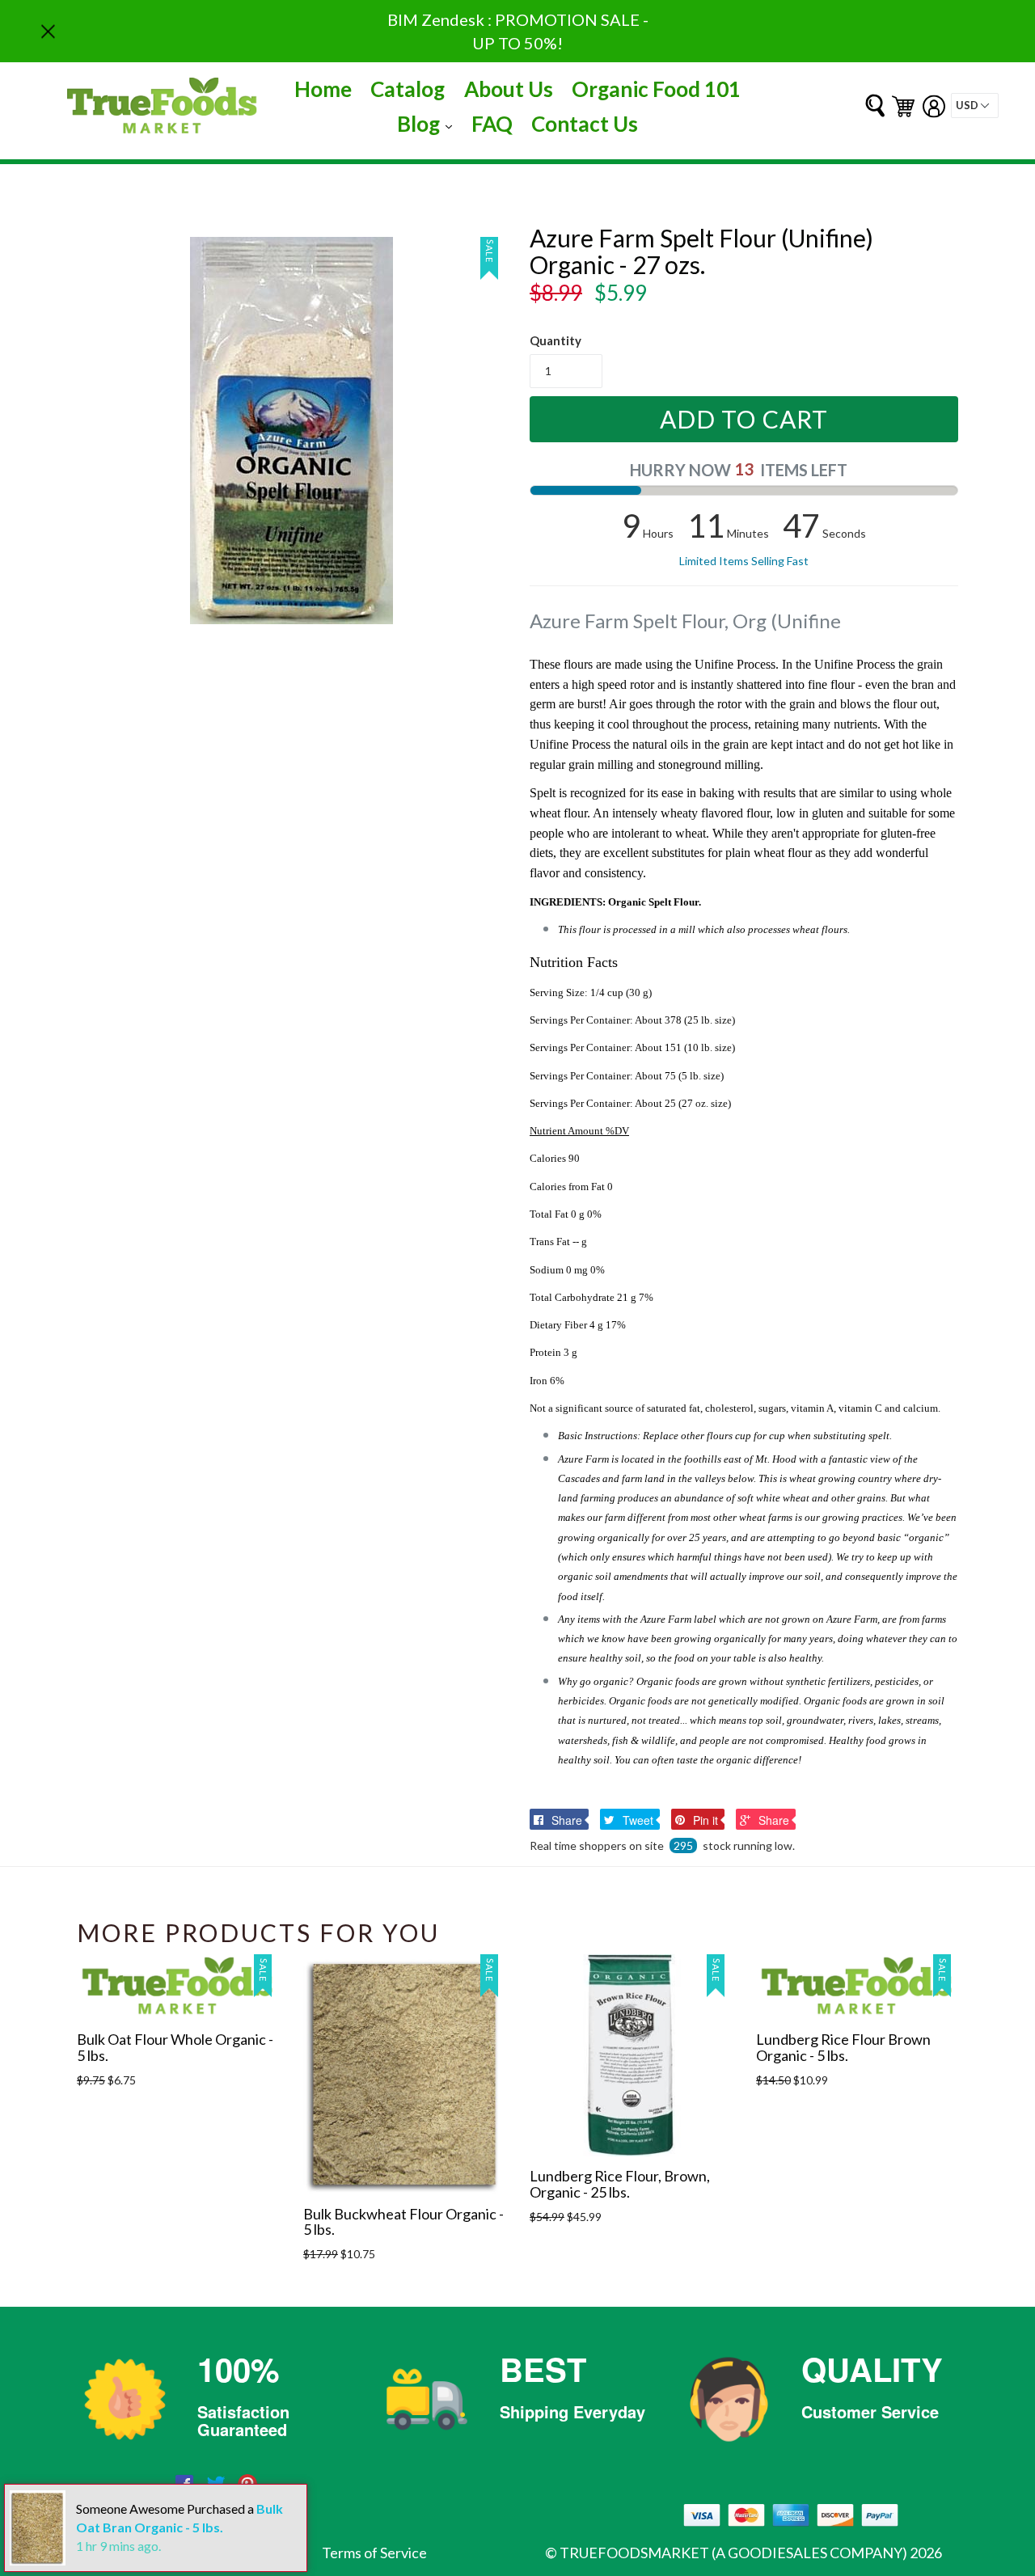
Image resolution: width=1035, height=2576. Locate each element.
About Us (509, 89)
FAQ (492, 124)
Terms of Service (374, 2553)
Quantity (556, 340)
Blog (429, 123)
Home (323, 89)
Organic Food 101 (656, 89)
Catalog (408, 89)
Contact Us (585, 124)
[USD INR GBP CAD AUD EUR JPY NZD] (975, 106)
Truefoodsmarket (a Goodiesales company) (733, 2553)
